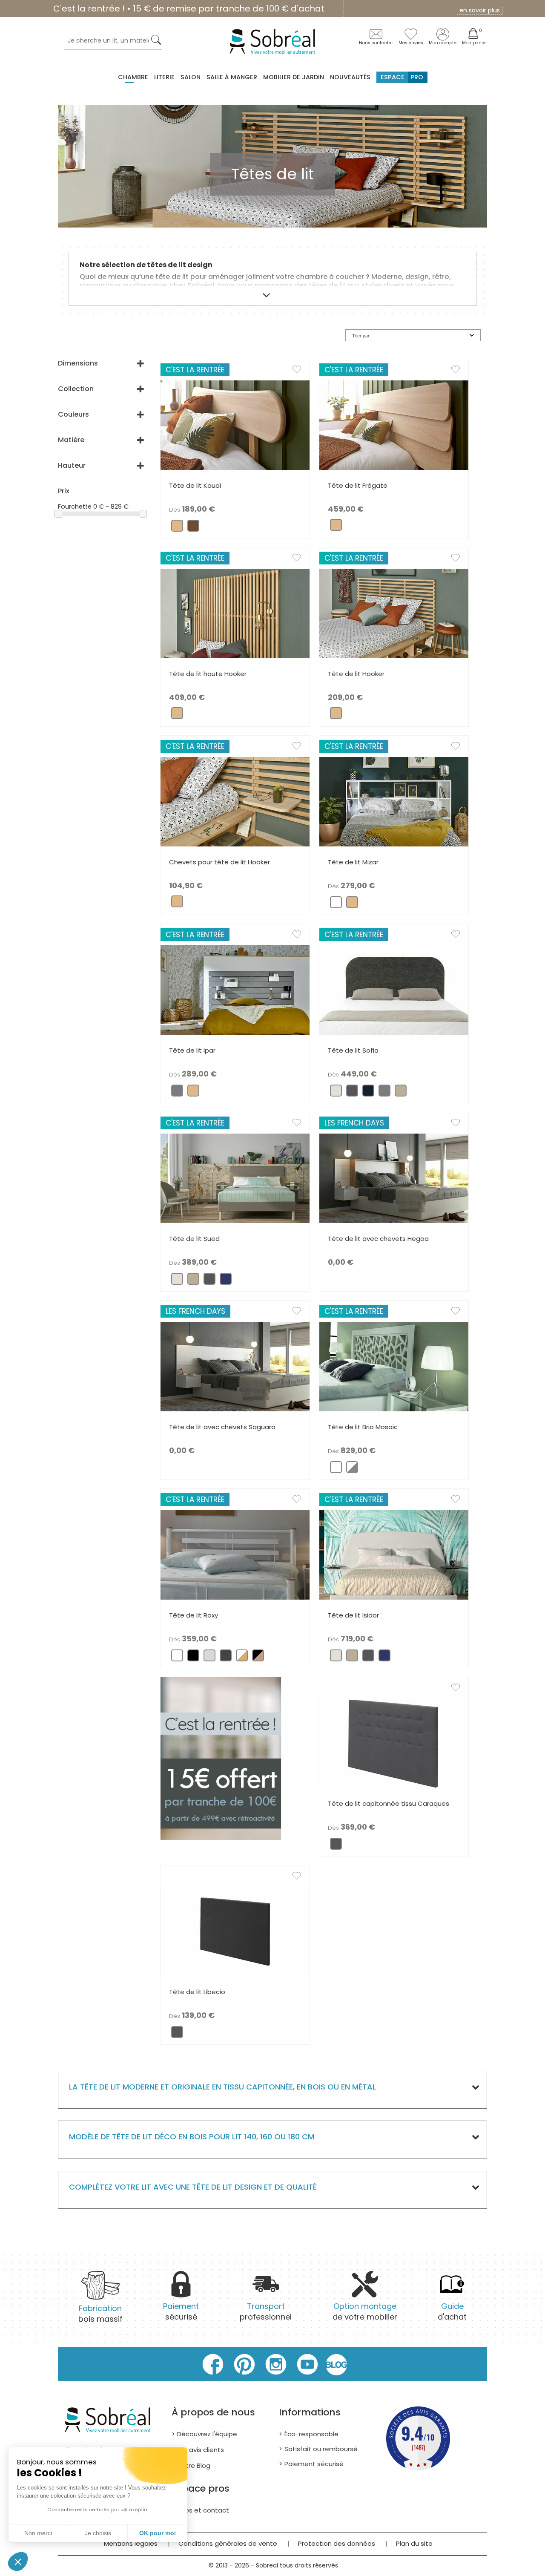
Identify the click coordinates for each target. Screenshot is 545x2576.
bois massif (100, 2313)
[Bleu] (226, 1281)
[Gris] (177, 1093)
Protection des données (337, 2543)
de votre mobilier (365, 2311)
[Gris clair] (209, 1658)
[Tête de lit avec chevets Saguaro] (235, 1366)
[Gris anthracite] (209, 1281)
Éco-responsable (311, 2434)
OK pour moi (158, 2533)
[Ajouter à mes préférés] (301, 371)
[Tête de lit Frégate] (394, 425)
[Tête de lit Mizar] (394, 801)
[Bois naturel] (177, 528)
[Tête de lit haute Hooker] (235, 613)
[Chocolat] (226, 1658)
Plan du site (414, 2543)
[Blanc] (336, 905)
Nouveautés (350, 77)
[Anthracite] (352, 1093)
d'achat (452, 2311)
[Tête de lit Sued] (235, 1178)
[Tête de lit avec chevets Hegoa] (394, 1178)
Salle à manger (232, 77)
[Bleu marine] (368, 1093)
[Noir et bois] (258, 1658)
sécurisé (181, 2311)
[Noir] (193, 1658)
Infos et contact (203, 2510)
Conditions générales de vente (228, 2543)
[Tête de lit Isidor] (394, 1554)
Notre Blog (194, 2465)
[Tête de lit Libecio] (235, 1931)
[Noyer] (193, 528)
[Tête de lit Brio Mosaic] (394, 1366)
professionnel (266, 2311)
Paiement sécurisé (314, 2464)
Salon (191, 77)
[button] (18, 2562)
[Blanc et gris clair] (352, 1469)
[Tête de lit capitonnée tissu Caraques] (394, 1743)
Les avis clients (201, 2450)
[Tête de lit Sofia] (394, 990)
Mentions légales (131, 2543)
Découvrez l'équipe (207, 2434)
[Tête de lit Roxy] (235, 1554)
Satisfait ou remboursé (321, 2449)
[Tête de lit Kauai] (235, 425)
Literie (164, 77)
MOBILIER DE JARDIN (294, 77)
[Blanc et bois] (242, 1658)
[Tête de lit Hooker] (394, 613)
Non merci (38, 2533)
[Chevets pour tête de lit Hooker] (235, 801)
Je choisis (98, 2533)
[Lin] (336, 1093)
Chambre (133, 77)
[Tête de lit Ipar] (235, 990)
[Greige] (401, 1093)
